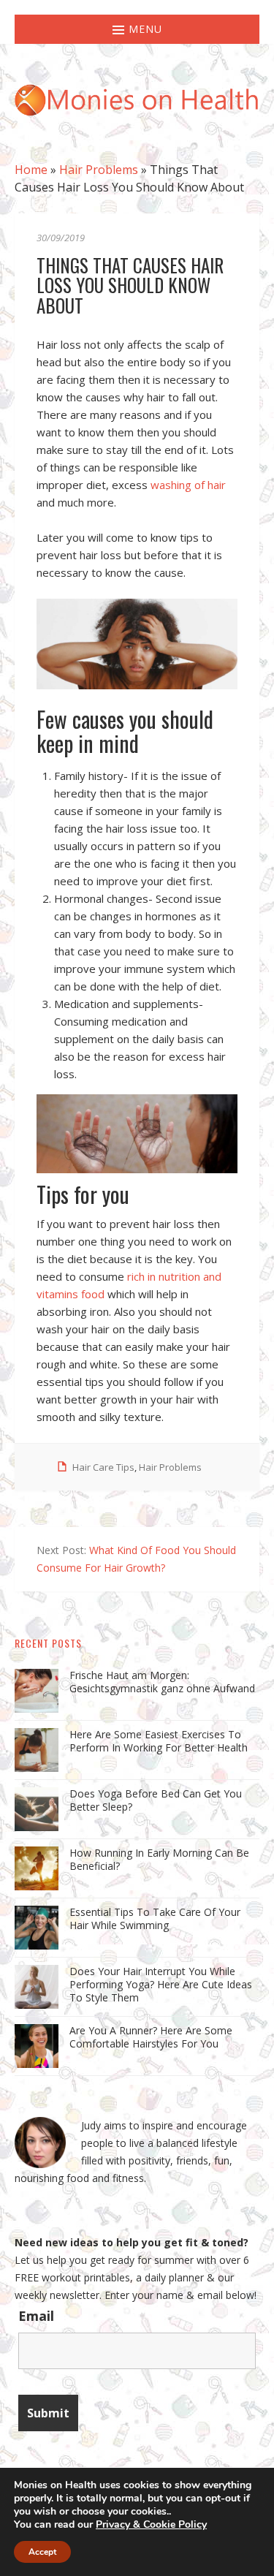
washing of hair (188, 485)
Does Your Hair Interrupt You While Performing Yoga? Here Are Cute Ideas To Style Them (161, 1984)
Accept (42, 2552)
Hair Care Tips (103, 1467)
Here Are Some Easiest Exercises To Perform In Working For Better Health (159, 1741)
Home (31, 170)
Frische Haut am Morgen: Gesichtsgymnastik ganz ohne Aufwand (162, 1682)
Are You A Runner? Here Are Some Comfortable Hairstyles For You (151, 2037)
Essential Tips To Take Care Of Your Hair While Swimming (155, 1918)
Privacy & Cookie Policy (151, 2524)
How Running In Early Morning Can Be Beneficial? (159, 1859)
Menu (144, 29)
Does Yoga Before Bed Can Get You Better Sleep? (156, 1800)
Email (36, 2316)
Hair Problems (99, 170)
